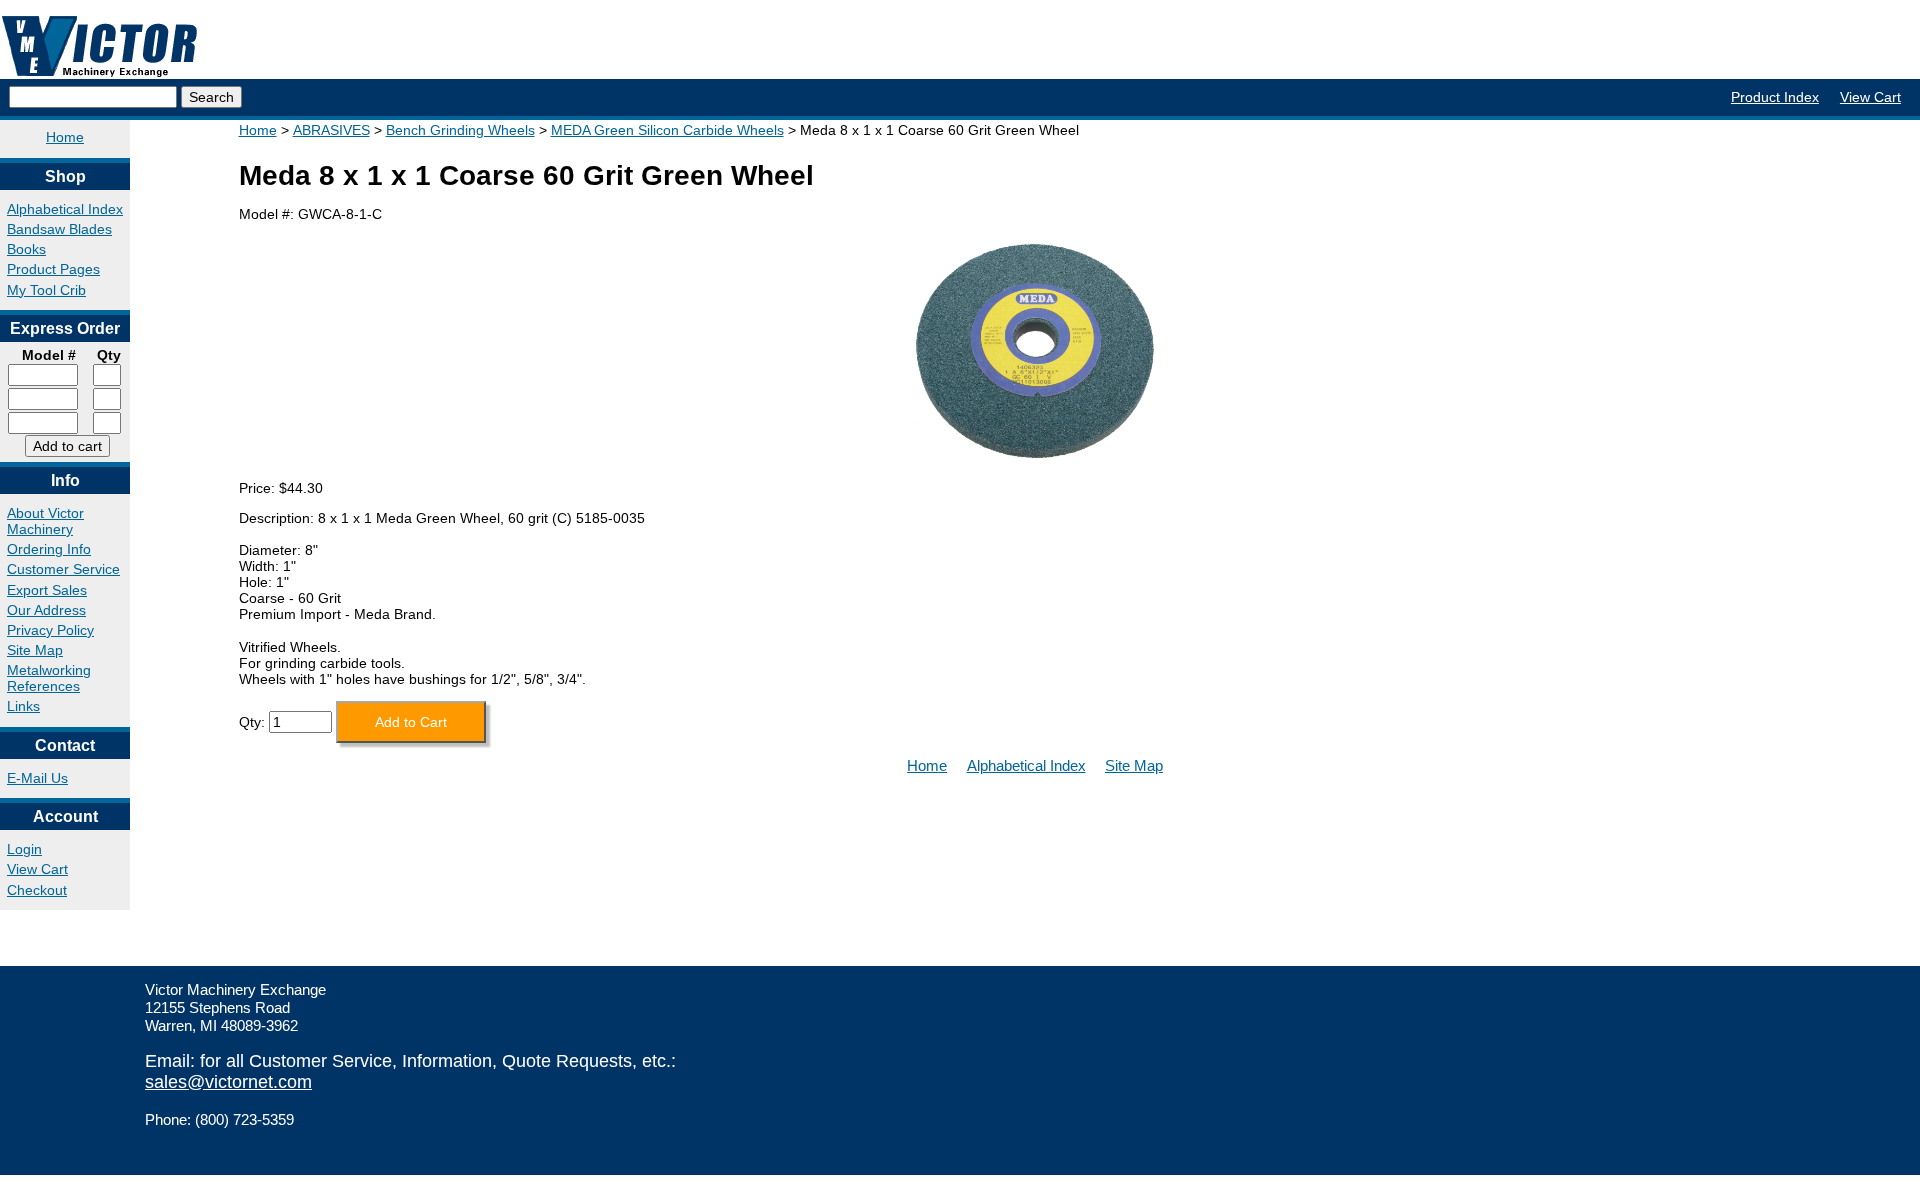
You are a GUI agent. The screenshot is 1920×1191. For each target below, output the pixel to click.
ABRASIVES (331, 130)
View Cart (1870, 97)
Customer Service (63, 569)
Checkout (37, 890)
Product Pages (53, 269)
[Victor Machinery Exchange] (100, 46)
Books (26, 249)
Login (24, 849)
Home (65, 137)
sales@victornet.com (228, 1082)
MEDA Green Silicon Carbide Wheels (667, 130)
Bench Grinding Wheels (460, 130)
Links (23, 706)
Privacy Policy (50, 630)
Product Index (1775, 97)
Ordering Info (49, 549)
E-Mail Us (37, 778)
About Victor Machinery (45, 521)
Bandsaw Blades (59, 229)
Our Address (46, 610)
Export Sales (47, 590)
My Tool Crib (46, 290)
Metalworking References (49, 678)
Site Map (35, 650)
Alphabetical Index (65, 209)
